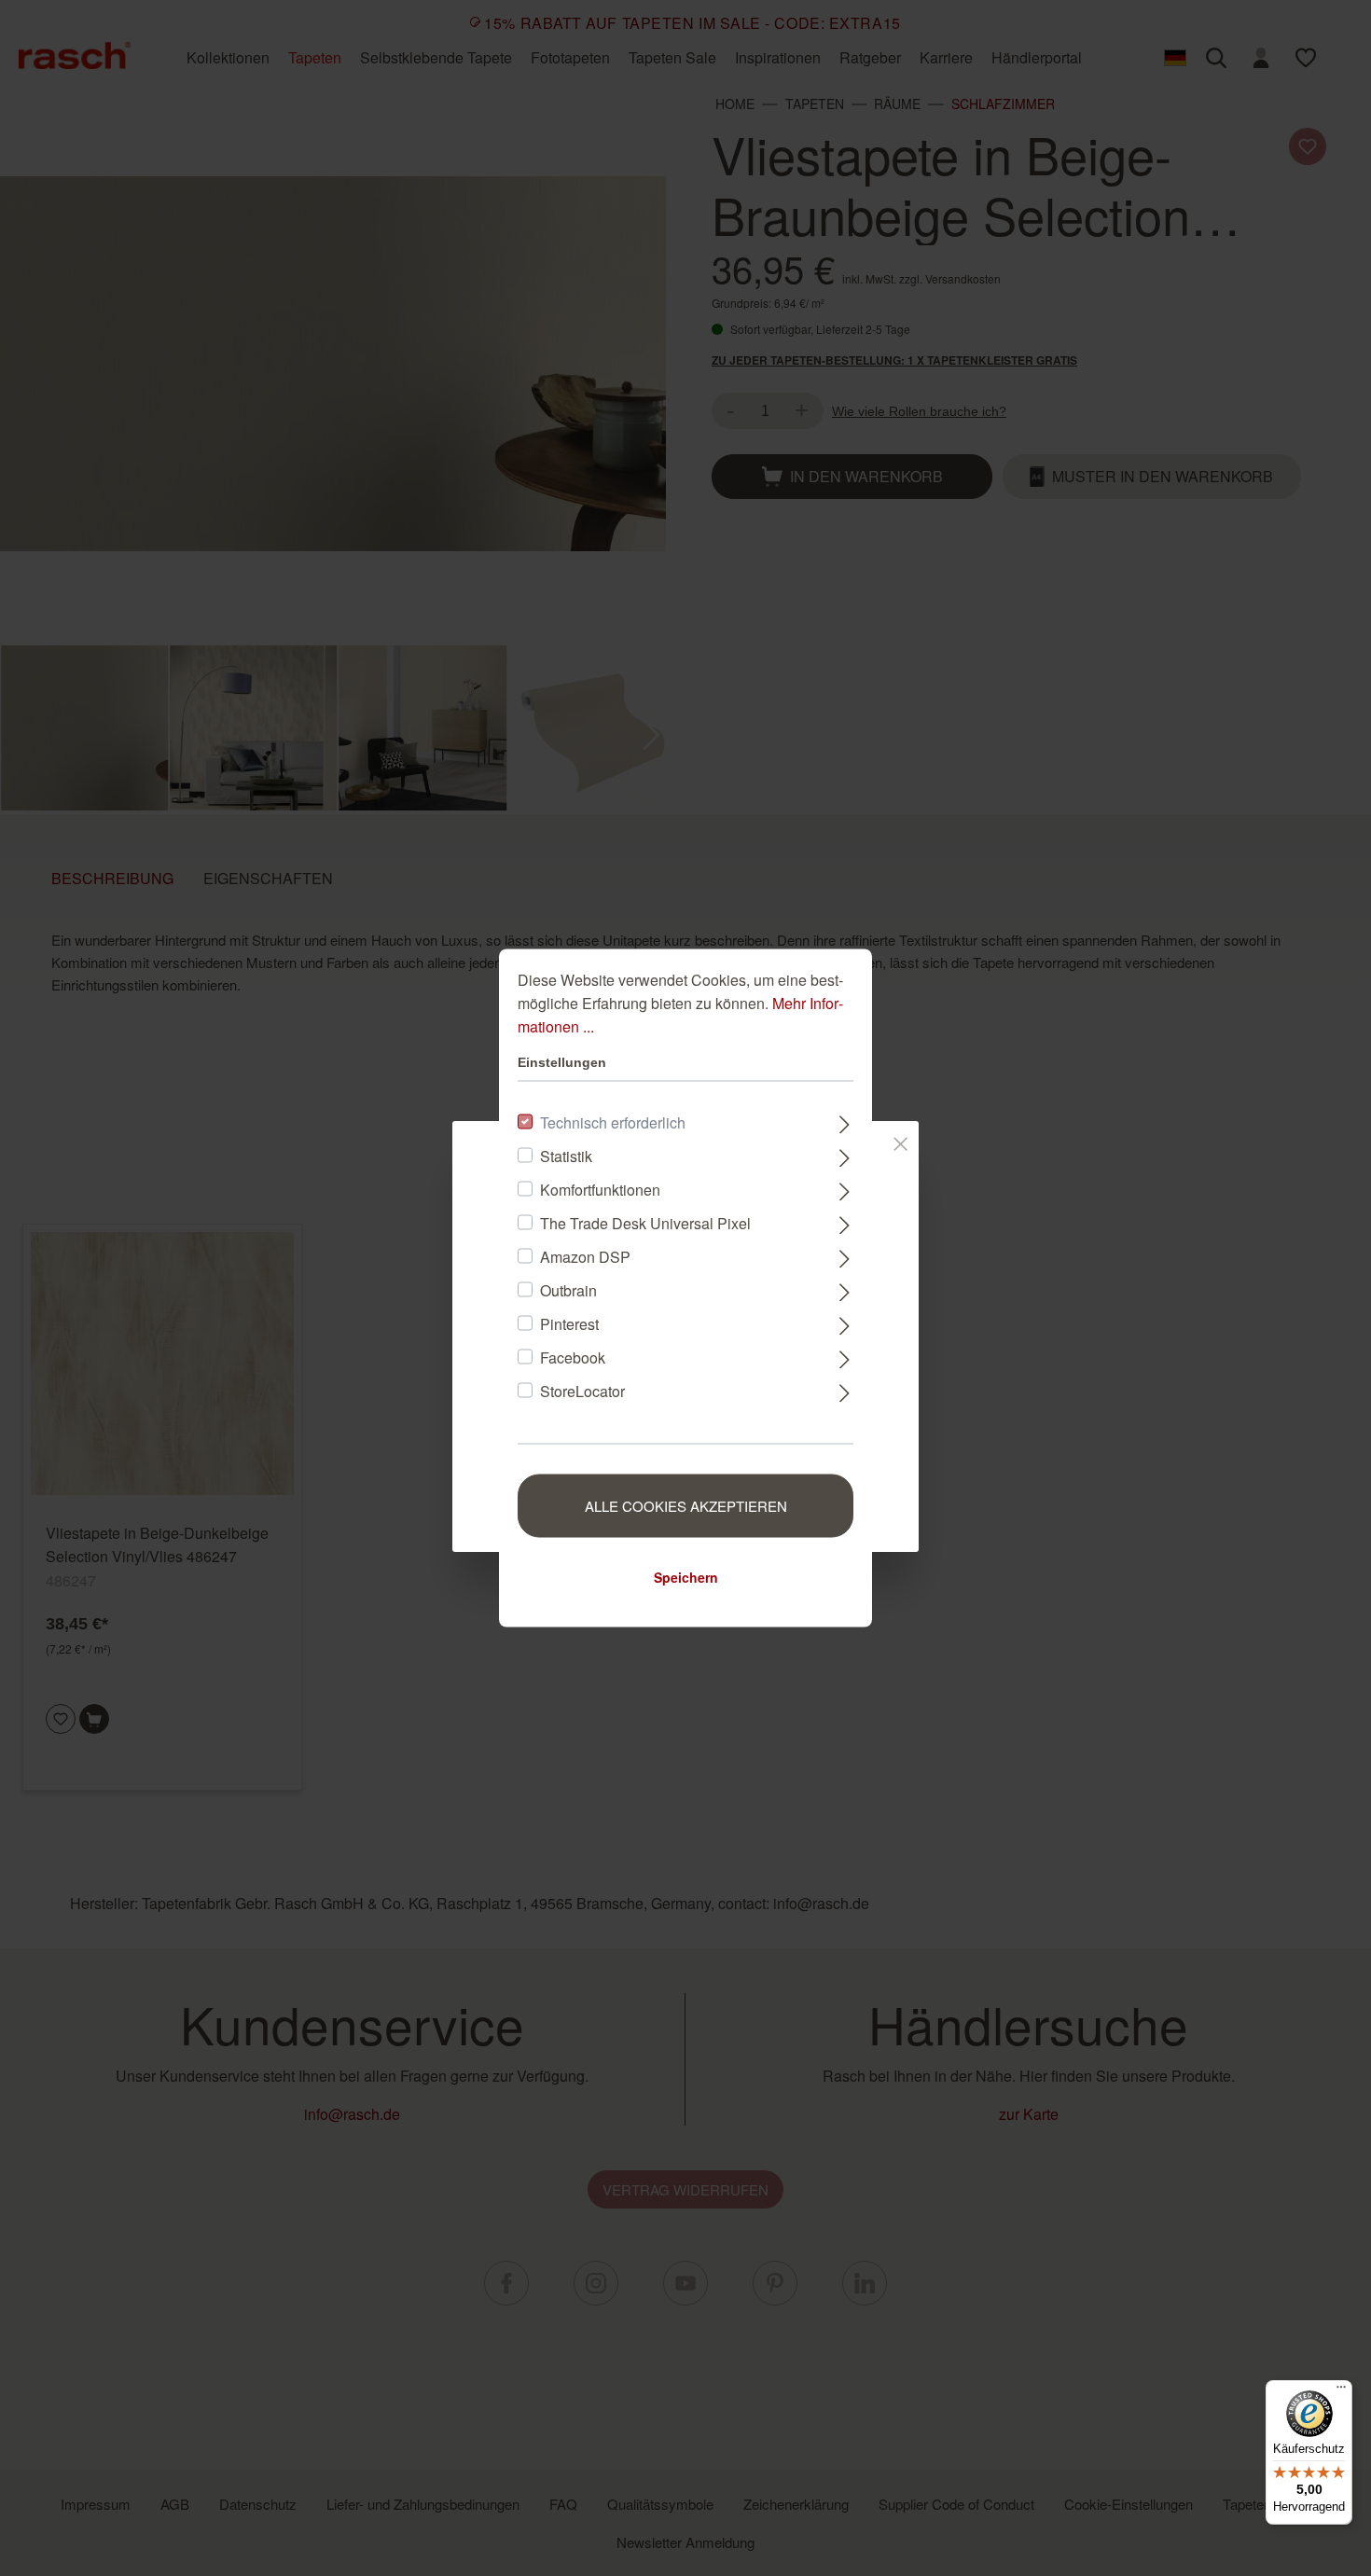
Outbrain (568, 1290)
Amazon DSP (585, 1257)
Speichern (686, 1577)
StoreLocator (582, 1391)
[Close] (900, 1141)
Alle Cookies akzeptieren (686, 1506)
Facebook (573, 1357)
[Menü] (1341, 2391)
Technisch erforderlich (613, 1122)
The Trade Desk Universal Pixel (645, 1223)
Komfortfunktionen (600, 1190)
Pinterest (569, 1324)
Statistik (566, 1156)
